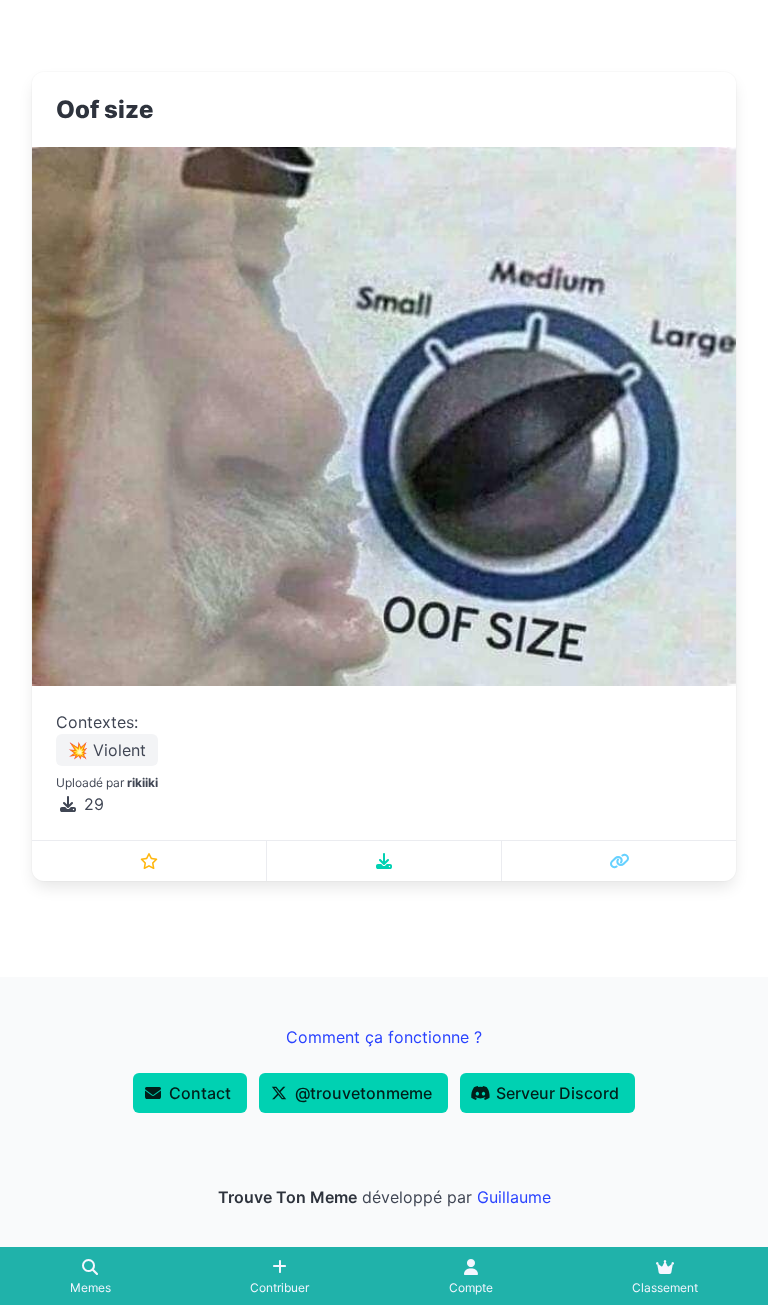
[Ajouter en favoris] (149, 861)
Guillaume (514, 1197)
